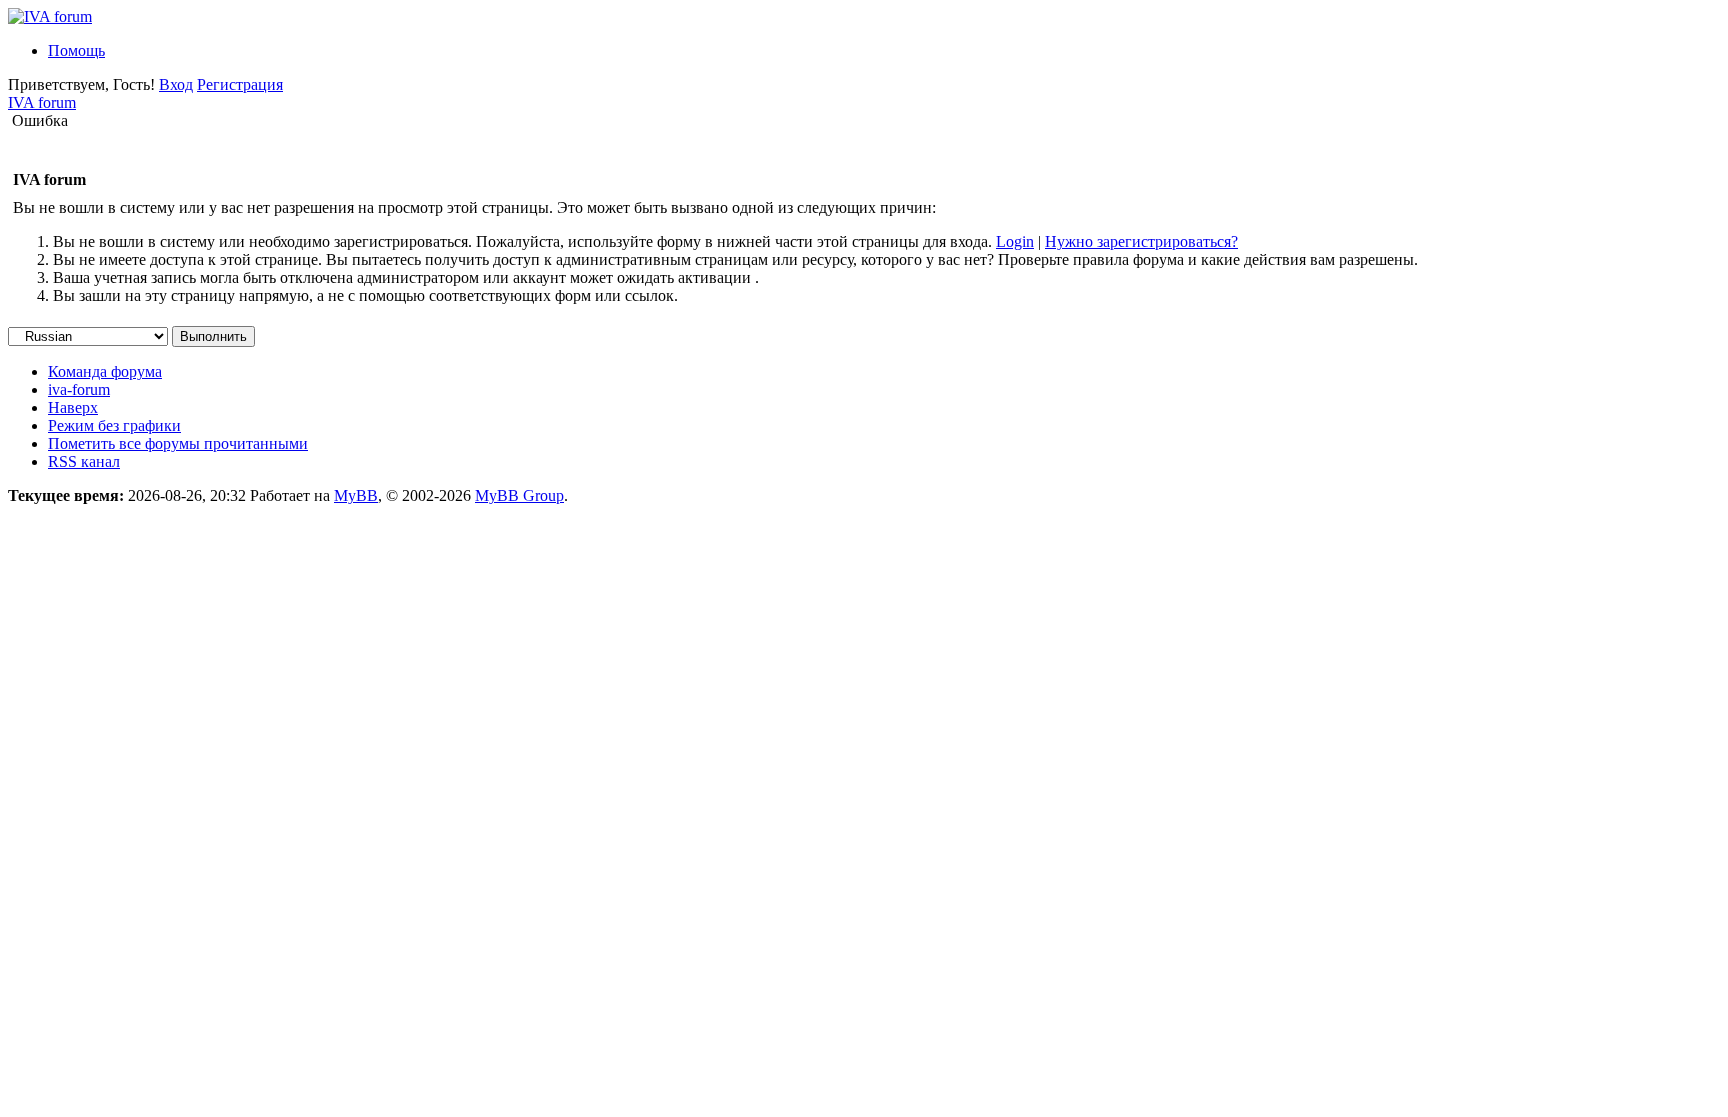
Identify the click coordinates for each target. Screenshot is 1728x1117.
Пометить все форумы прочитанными (178, 443)
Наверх (73, 407)
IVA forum (42, 102)
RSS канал (84, 461)
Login (1015, 241)
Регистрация (240, 84)
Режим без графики (114, 425)
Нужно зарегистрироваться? (1141, 241)
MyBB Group (519, 495)
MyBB (356, 495)
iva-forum (79, 389)
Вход (176, 84)
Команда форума (105, 371)
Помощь (76, 50)
